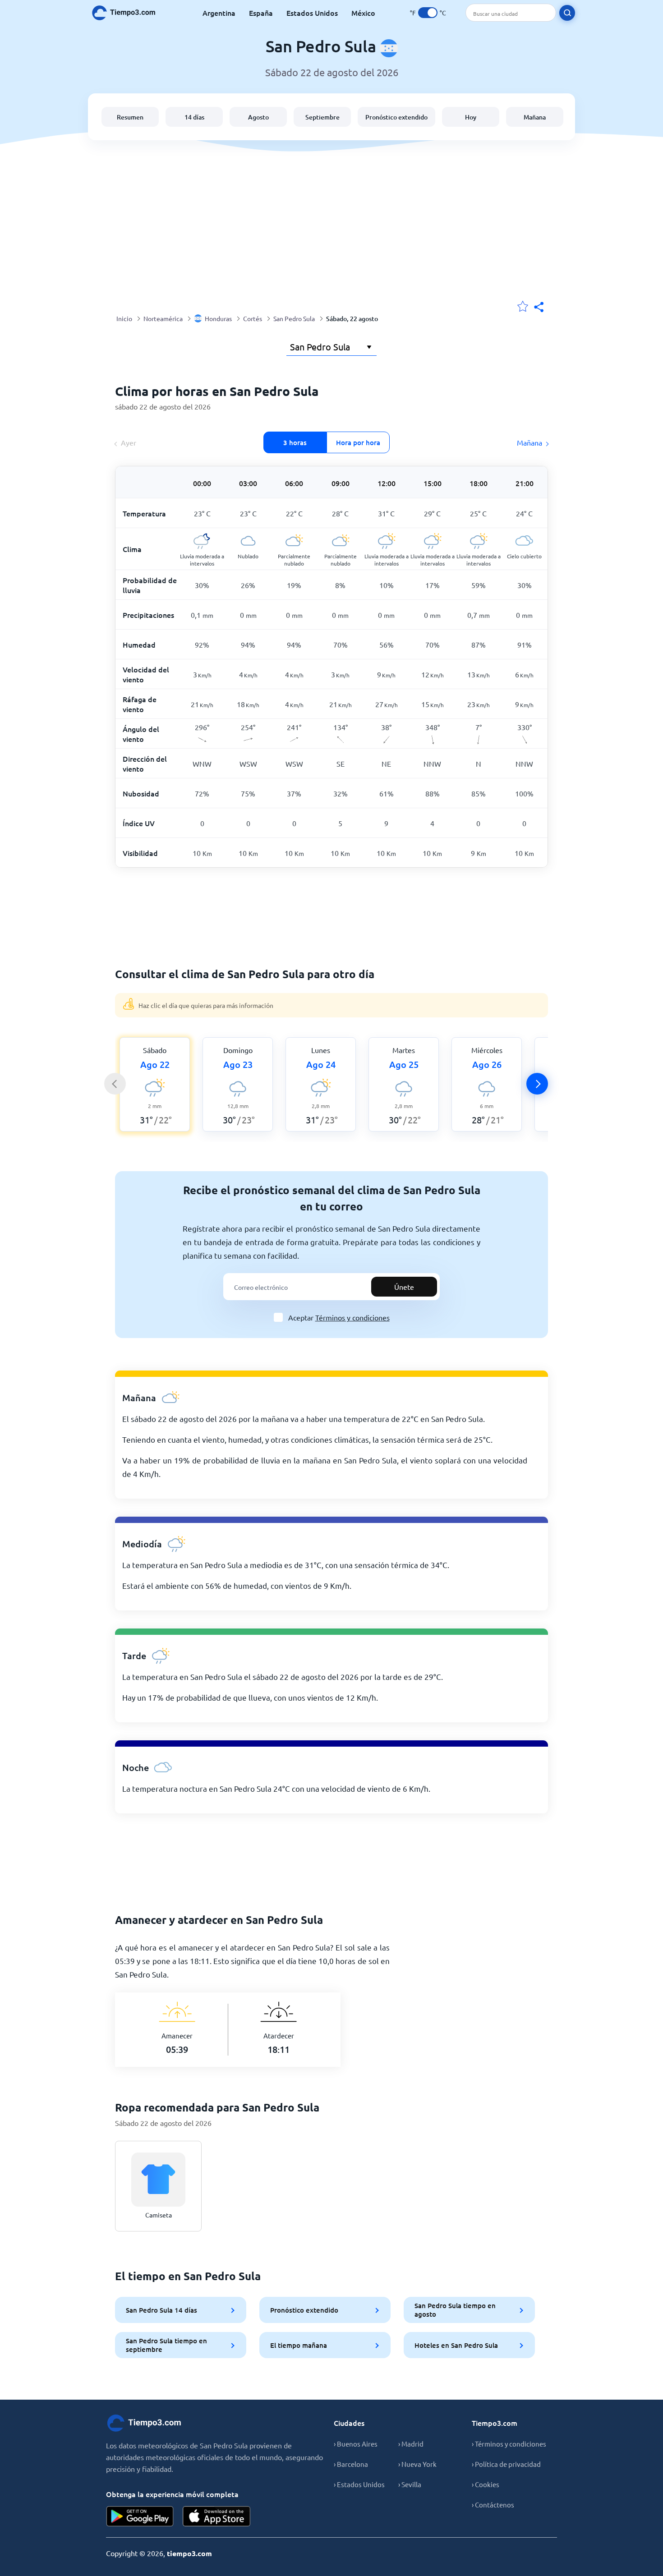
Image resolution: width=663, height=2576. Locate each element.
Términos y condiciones (352, 1317)
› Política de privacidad (506, 2464)
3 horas (295, 442)
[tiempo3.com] (129, 13)
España (261, 13)
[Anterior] (115, 1084)
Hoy (471, 117)
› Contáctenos (493, 2505)
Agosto (258, 117)
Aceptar (339, 1317)
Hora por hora (358, 442)
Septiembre (322, 117)
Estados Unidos (312, 13)
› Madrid (411, 2444)
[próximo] (537, 1084)
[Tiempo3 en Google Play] (140, 2516)
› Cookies (486, 2484)
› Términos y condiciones (509, 2444)
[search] (567, 13)
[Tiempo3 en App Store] (216, 2516)
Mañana (535, 117)
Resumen (130, 117)
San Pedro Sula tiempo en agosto (455, 2310)
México (363, 13)
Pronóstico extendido (396, 117)
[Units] (428, 13)
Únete (404, 1287)
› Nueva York (417, 2464)
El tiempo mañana (299, 2345)
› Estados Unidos (359, 2484)
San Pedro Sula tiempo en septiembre (166, 2345)
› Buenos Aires (356, 2444)
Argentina (219, 13)
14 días (194, 117)
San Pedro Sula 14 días (161, 2310)
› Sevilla (410, 2484)
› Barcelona (351, 2464)
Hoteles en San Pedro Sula (456, 2345)
